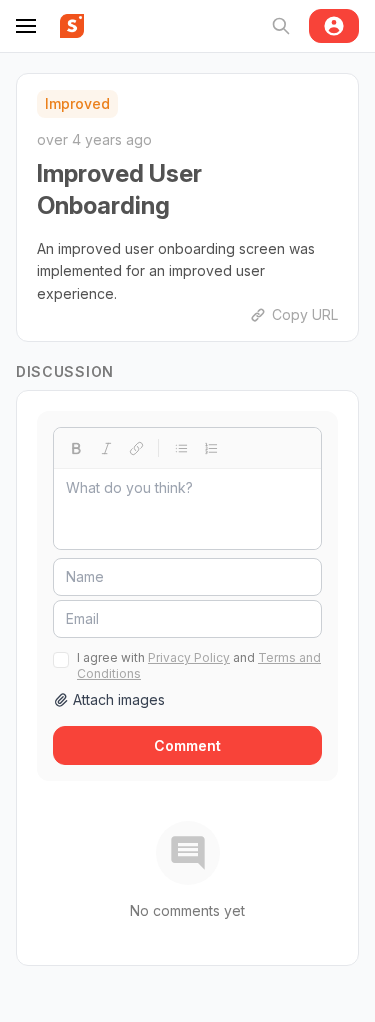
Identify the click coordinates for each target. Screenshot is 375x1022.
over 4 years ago (94, 139)
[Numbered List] (211, 448)
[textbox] (187, 509)
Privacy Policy (189, 657)
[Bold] (76, 448)
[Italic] (106, 448)
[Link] (136, 448)
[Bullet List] (181, 448)
